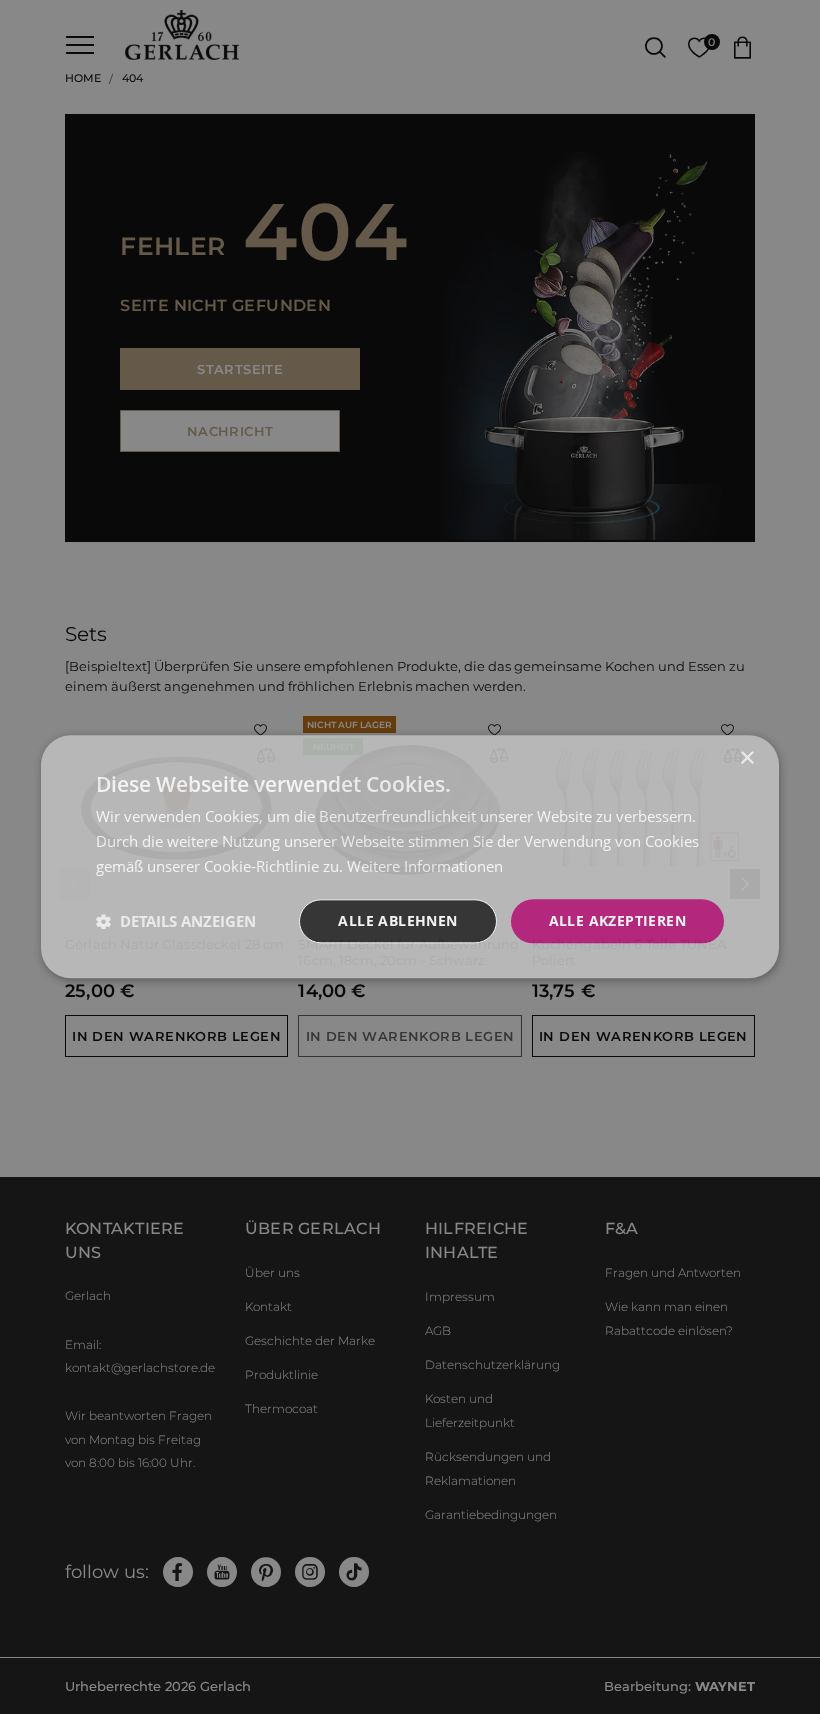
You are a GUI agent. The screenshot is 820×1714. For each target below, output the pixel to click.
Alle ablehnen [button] (397, 920)
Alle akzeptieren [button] (617, 920)
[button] (176, 921)
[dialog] (410, 856)
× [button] (746, 758)
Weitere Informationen (425, 866)
